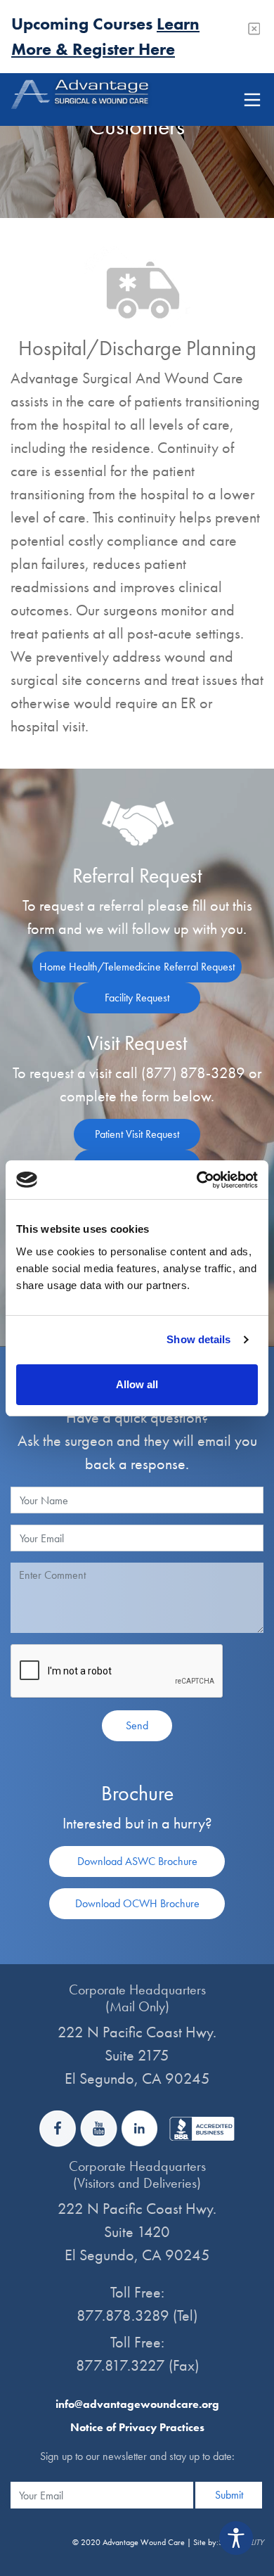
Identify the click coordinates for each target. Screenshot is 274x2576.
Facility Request (137, 998)
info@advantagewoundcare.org (137, 2404)
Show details (198, 1339)
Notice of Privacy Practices (137, 2427)
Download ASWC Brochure (137, 1861)
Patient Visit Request (137, 1134)
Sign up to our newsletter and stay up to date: (137, 2456)
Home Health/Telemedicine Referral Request (137, 967)
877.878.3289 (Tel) (137, 2315)
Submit (229, 2495)
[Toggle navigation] (252, 100)
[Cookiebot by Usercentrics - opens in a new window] (197, 1180)
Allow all (137, 1384)
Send (137, 1725)
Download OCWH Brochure (137, 1903)
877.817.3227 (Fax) (137, 2365)
